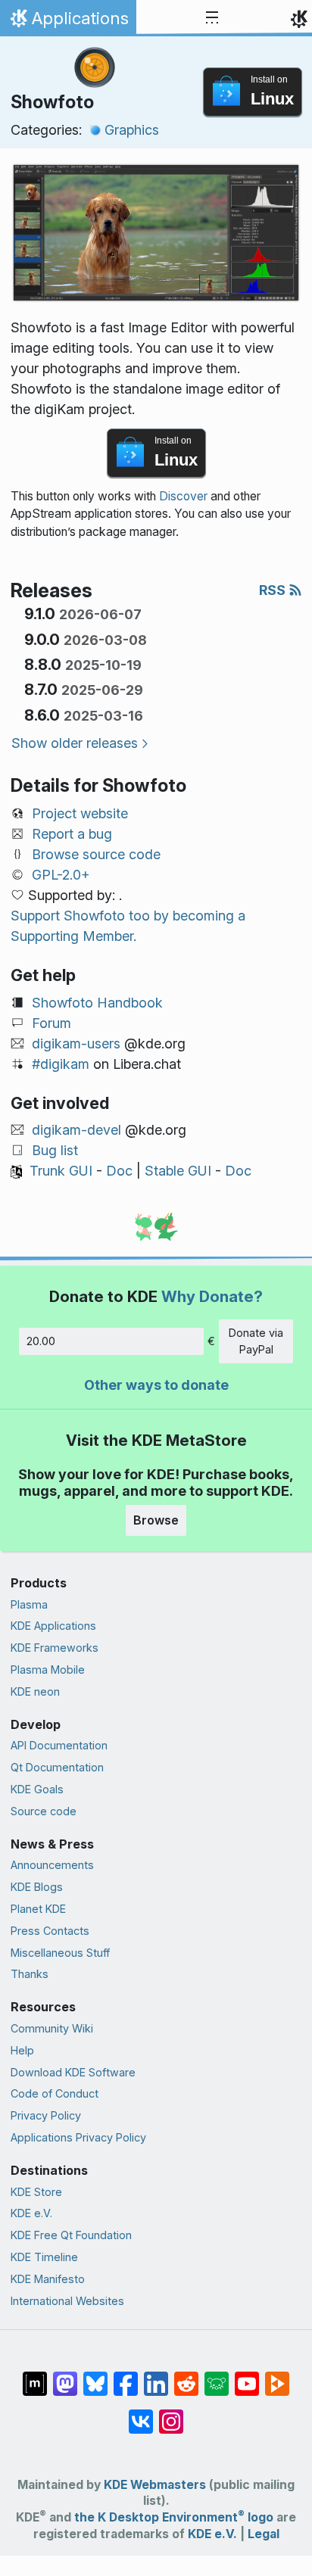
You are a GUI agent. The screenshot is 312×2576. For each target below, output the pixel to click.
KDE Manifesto (48, 2279)
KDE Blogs (37, 1887)
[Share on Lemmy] (217, 2376)
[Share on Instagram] (171, 2414)
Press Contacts (50, 1931)
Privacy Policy (46, 2115)
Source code (44, 1811)
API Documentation (59, 1745)
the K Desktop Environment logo (174, 2517)
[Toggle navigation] (212, 18)
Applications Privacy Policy (78, 2137)
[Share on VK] (141, 2414)
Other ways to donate (156, 1385)
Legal (264, 2534)
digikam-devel (76, 1130)
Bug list (55, 1150)
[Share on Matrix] (35, 2376)
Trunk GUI (61, 1171)
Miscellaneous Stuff (60, 1953)
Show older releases (75, 743)
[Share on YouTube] (247, 2376)
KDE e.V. (31, 2213)
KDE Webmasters (155, 2485)
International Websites (67, 2301)
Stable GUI (178, 1171)
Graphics (132, 130)
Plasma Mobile (48, 1670)
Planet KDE (38, 1909)
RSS (274, 590)
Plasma (29, 1604)
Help (22, 2050)
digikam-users (76, 1043)
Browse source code (96, 854)
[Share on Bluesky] (95, 2376)
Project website (80, 813)
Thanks (30, 1974)
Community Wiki (52, 2028)
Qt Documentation (57, 1767)
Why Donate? (212, 1296)
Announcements (52, 1865)
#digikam (61, 1064)
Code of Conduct (55, 2093)
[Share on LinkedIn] (156, 2376)
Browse (156, 1520)
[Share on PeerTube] (277, 2376)
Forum (51, 1023)
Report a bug (72, 834)
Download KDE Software (73, 2072)
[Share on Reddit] (186, 2376)
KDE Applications (53, 1626)
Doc (119, 1171)
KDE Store (36, 2192)
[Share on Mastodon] (65, 2376)
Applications (68, 22)
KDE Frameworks (55, 1648)
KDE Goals (37, 1789)
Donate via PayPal (256, 1341)
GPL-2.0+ (61, 875)
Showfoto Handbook (97, 1003)
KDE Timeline (44, 2257)
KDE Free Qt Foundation (71, 2235)
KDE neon (35, 1691)
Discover (183, 496)
